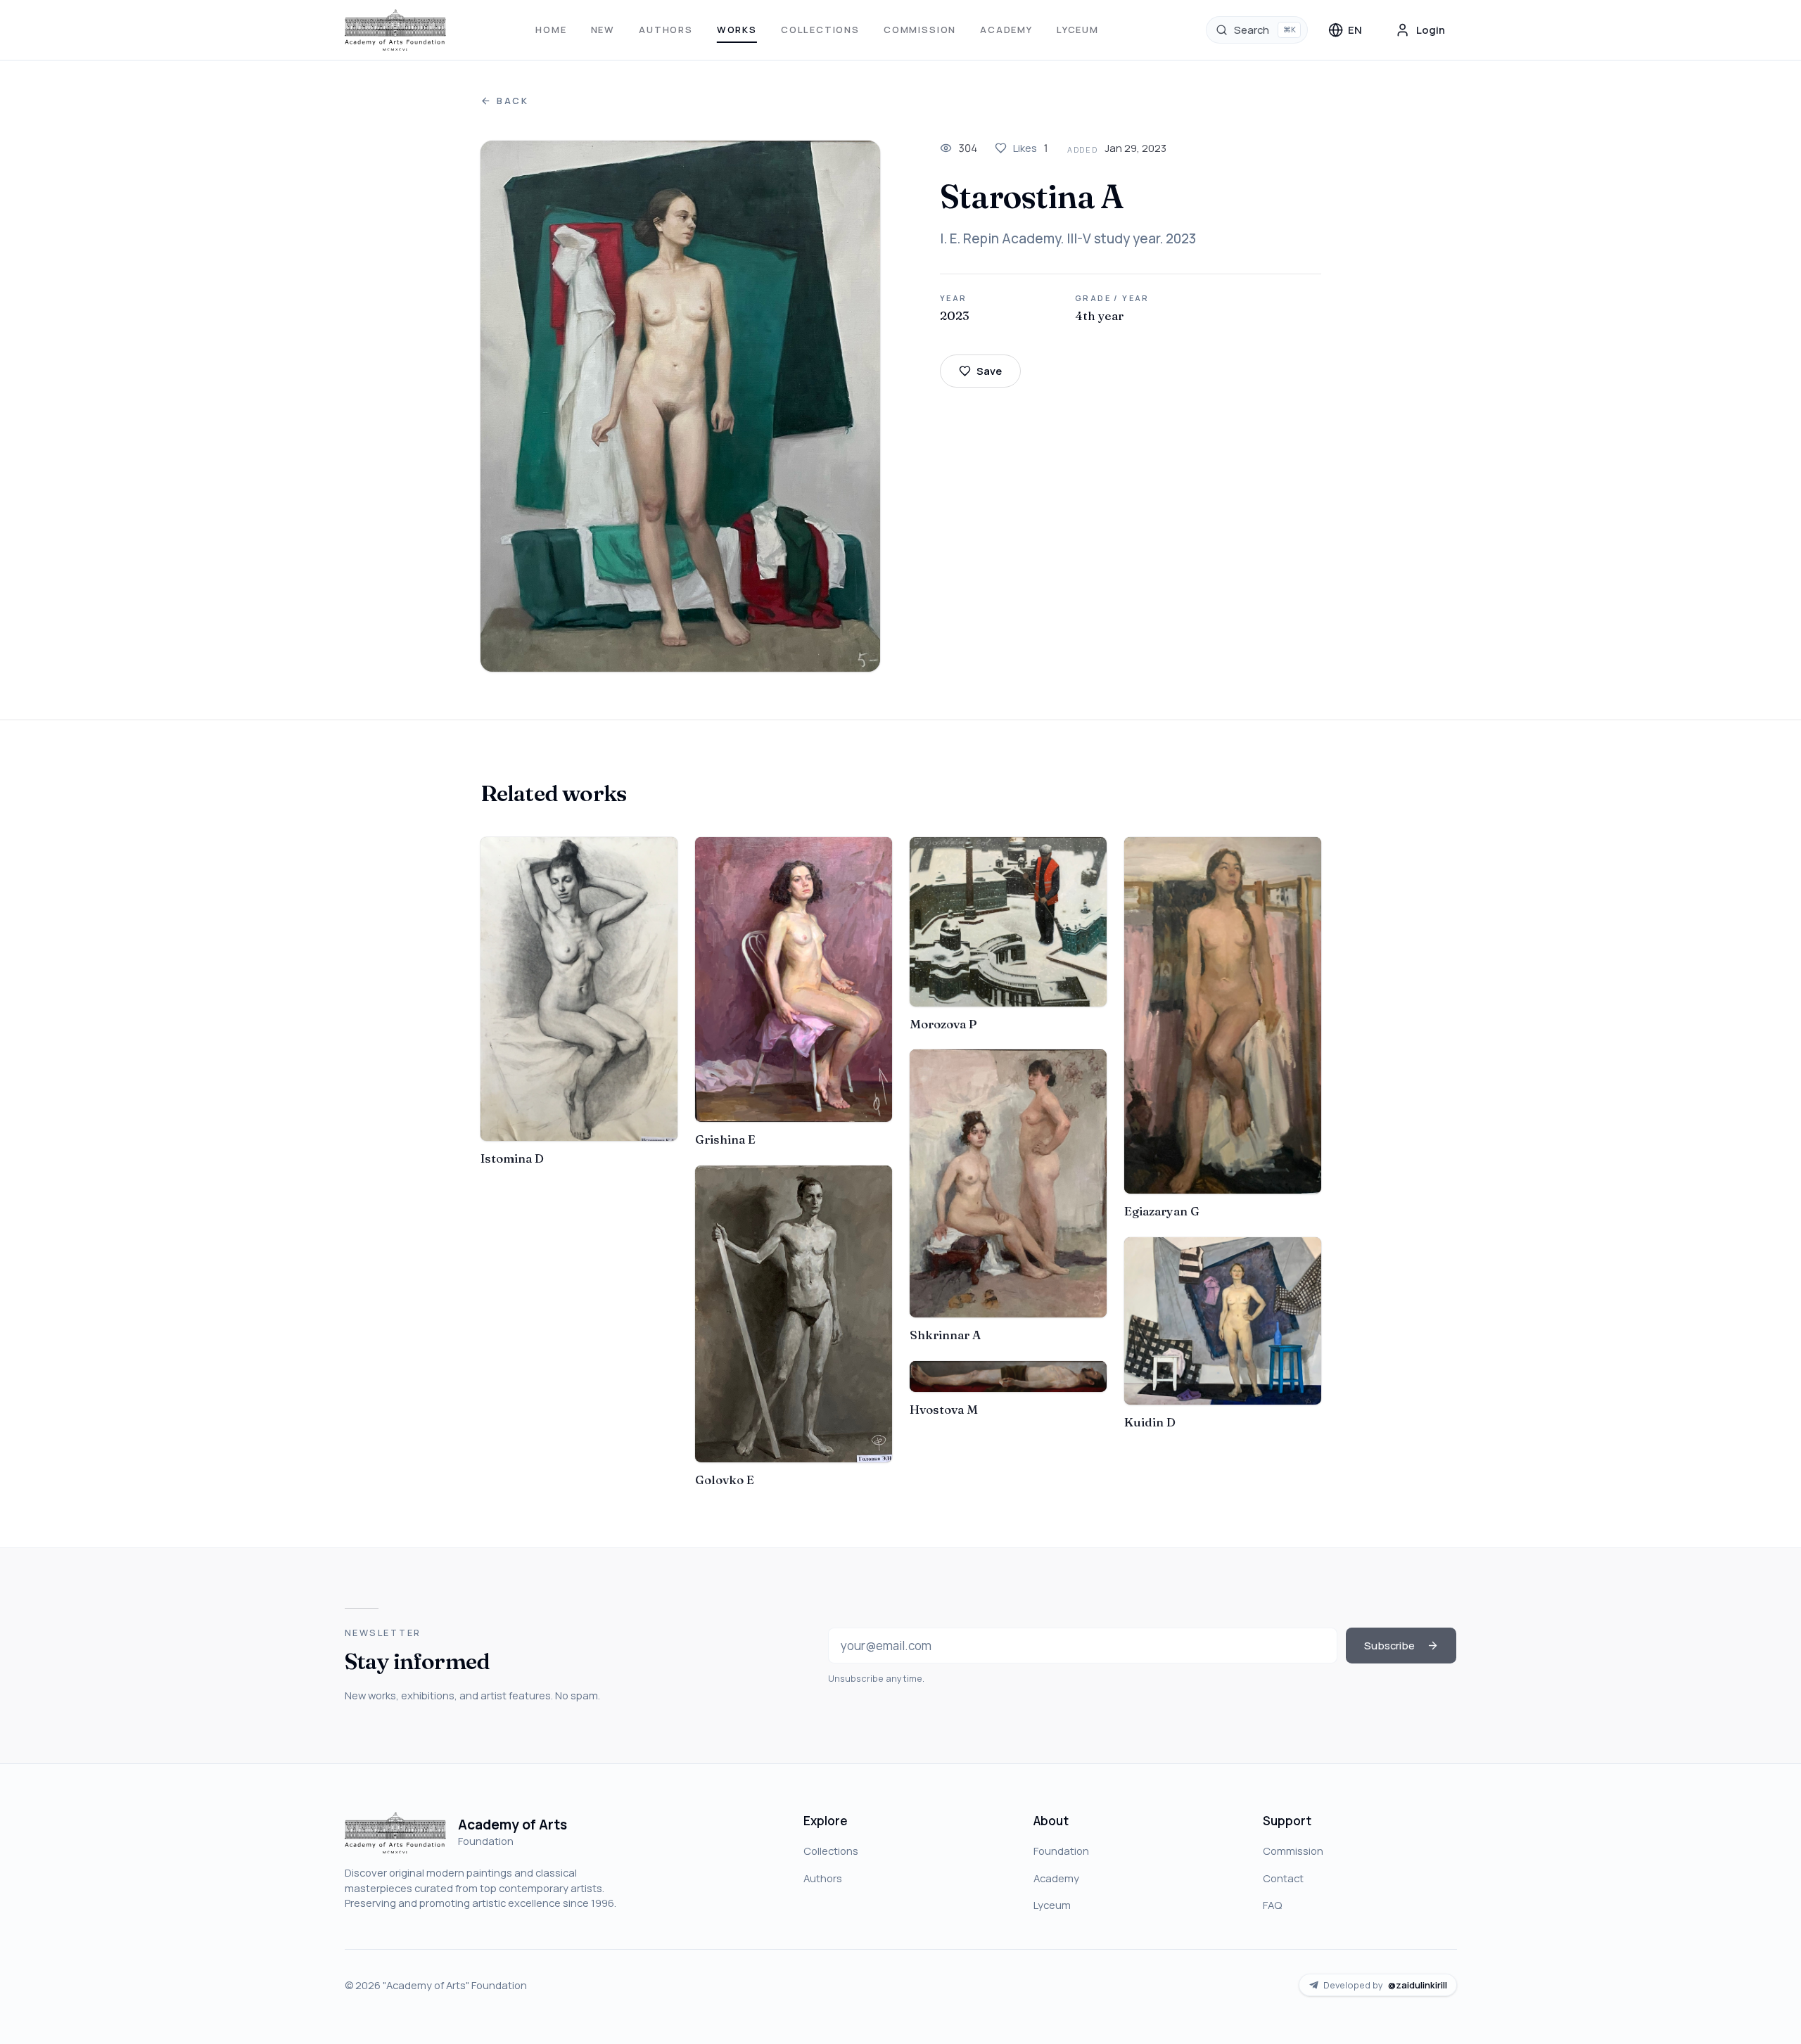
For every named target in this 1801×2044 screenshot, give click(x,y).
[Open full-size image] (681, 406)
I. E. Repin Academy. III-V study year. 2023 (1068, 238)
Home (551, 30)
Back (513, 101)
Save (989, 371)
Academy (1006, 30)
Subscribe (1389, 1645)
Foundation (1061, 1851)
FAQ (1272, 1905)
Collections (820, 30)
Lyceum (1078, 30)
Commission (920, 30)
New (603, 30)
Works (737, 30)
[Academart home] (396, 30)
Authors (666, 30)
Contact (1283, 1878)
